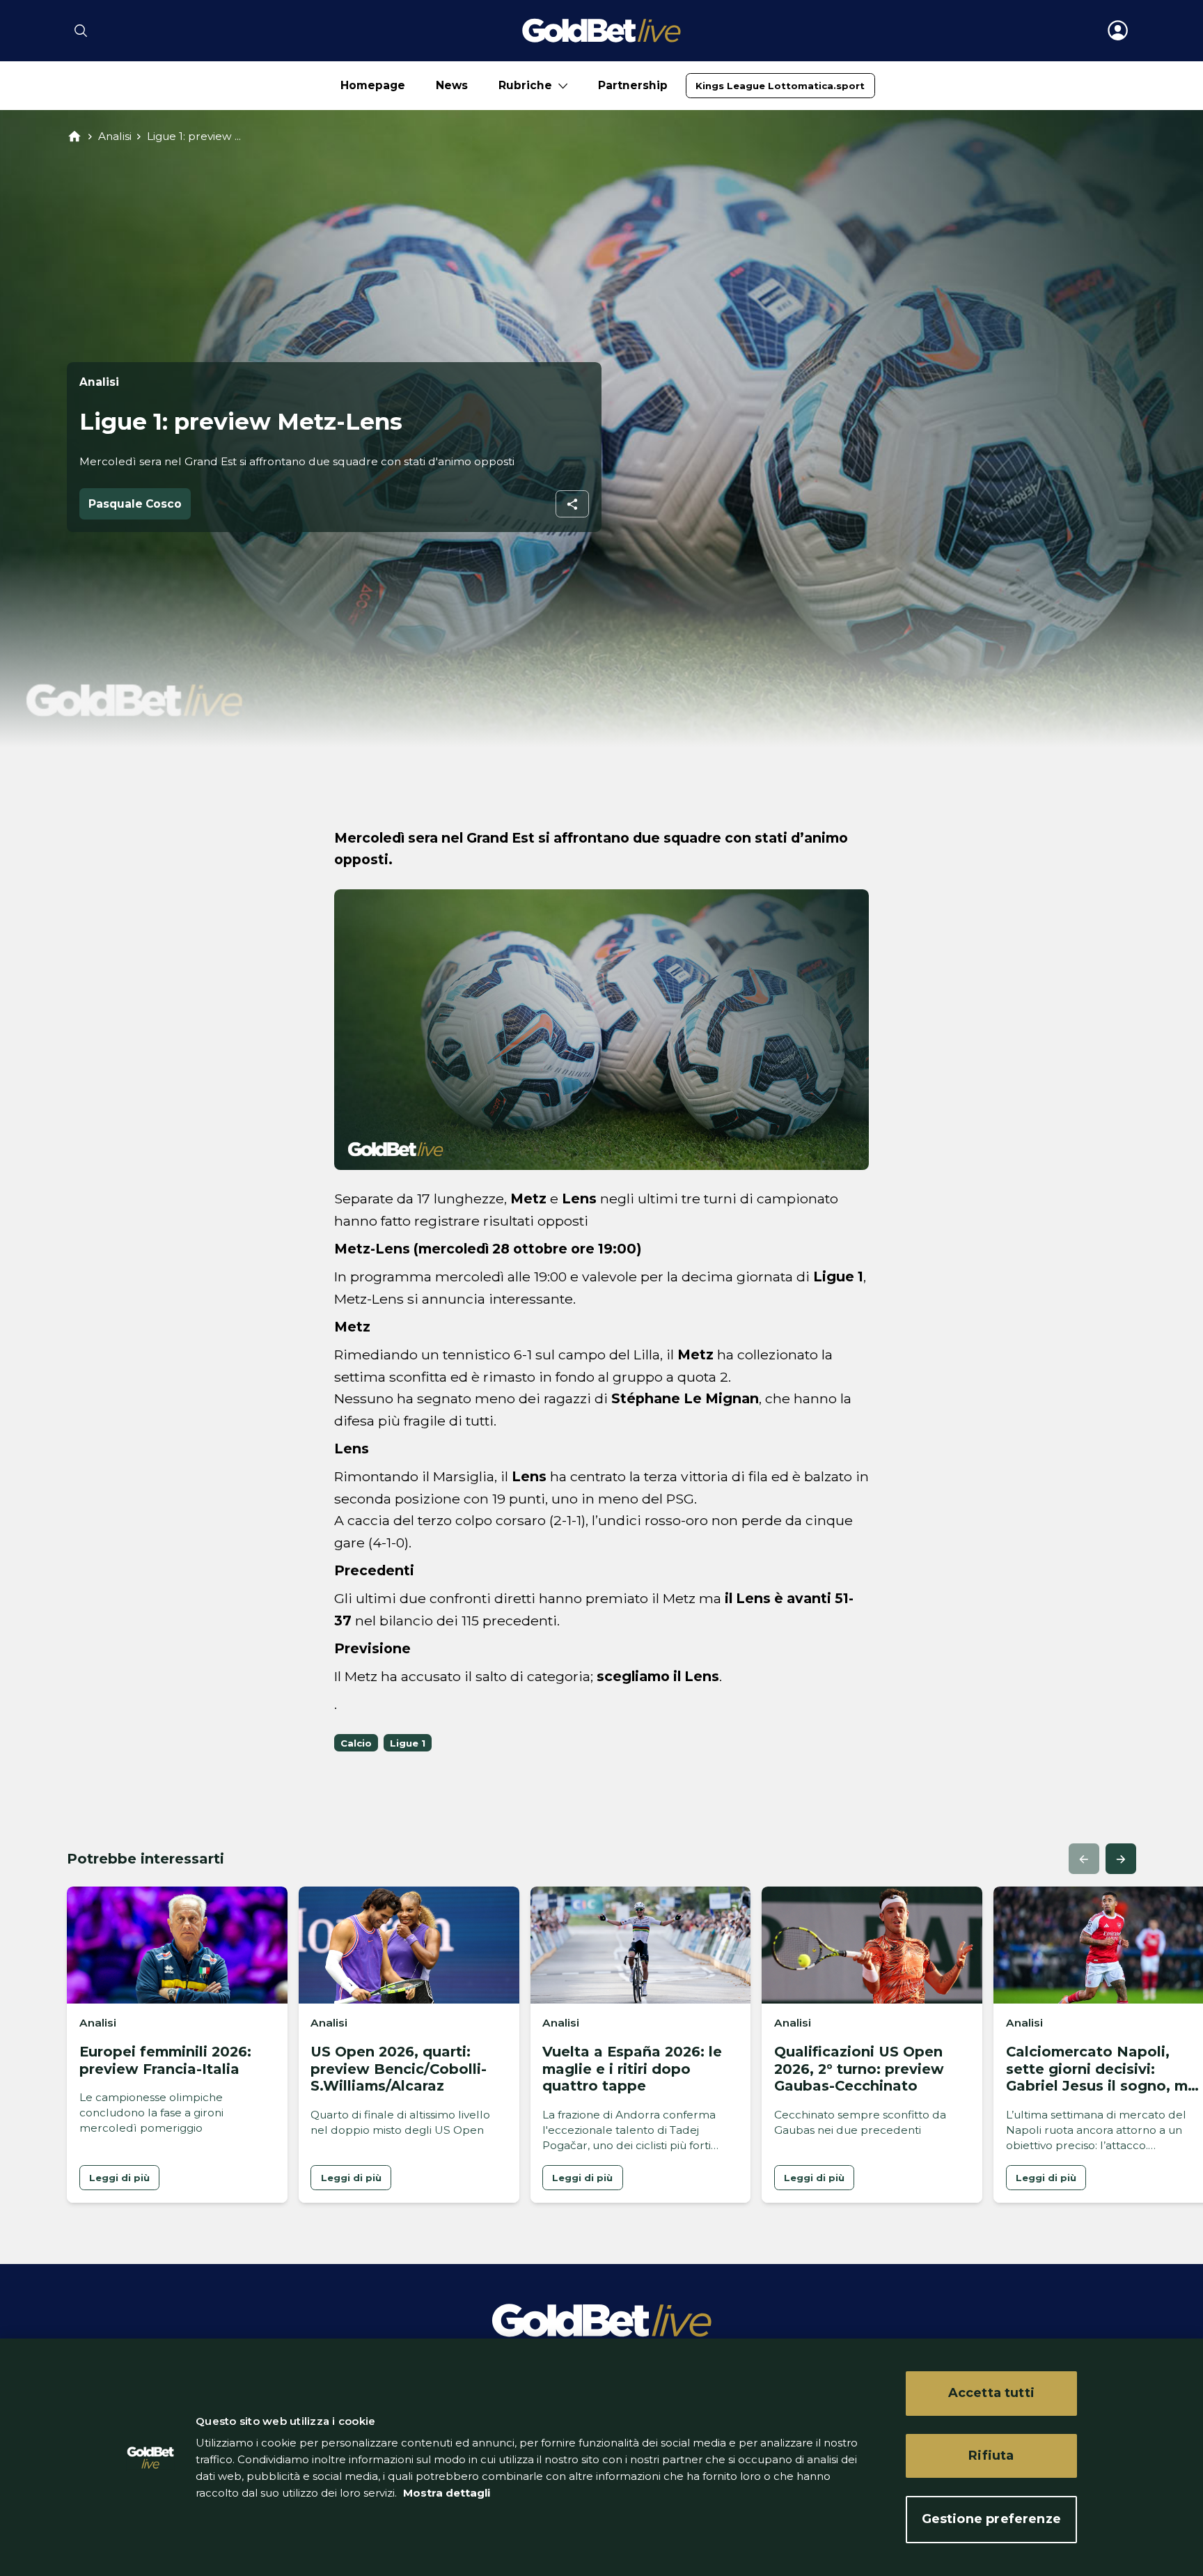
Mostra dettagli (445, 2493)
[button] (1084, 1859)
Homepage (373, 85)
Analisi (115, 136)
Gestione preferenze (991, 2519)
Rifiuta (991, 2456)
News (452, 85)
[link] (780, 86)
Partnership (633, 85)
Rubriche (525, 85)
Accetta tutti (991, 2393)
